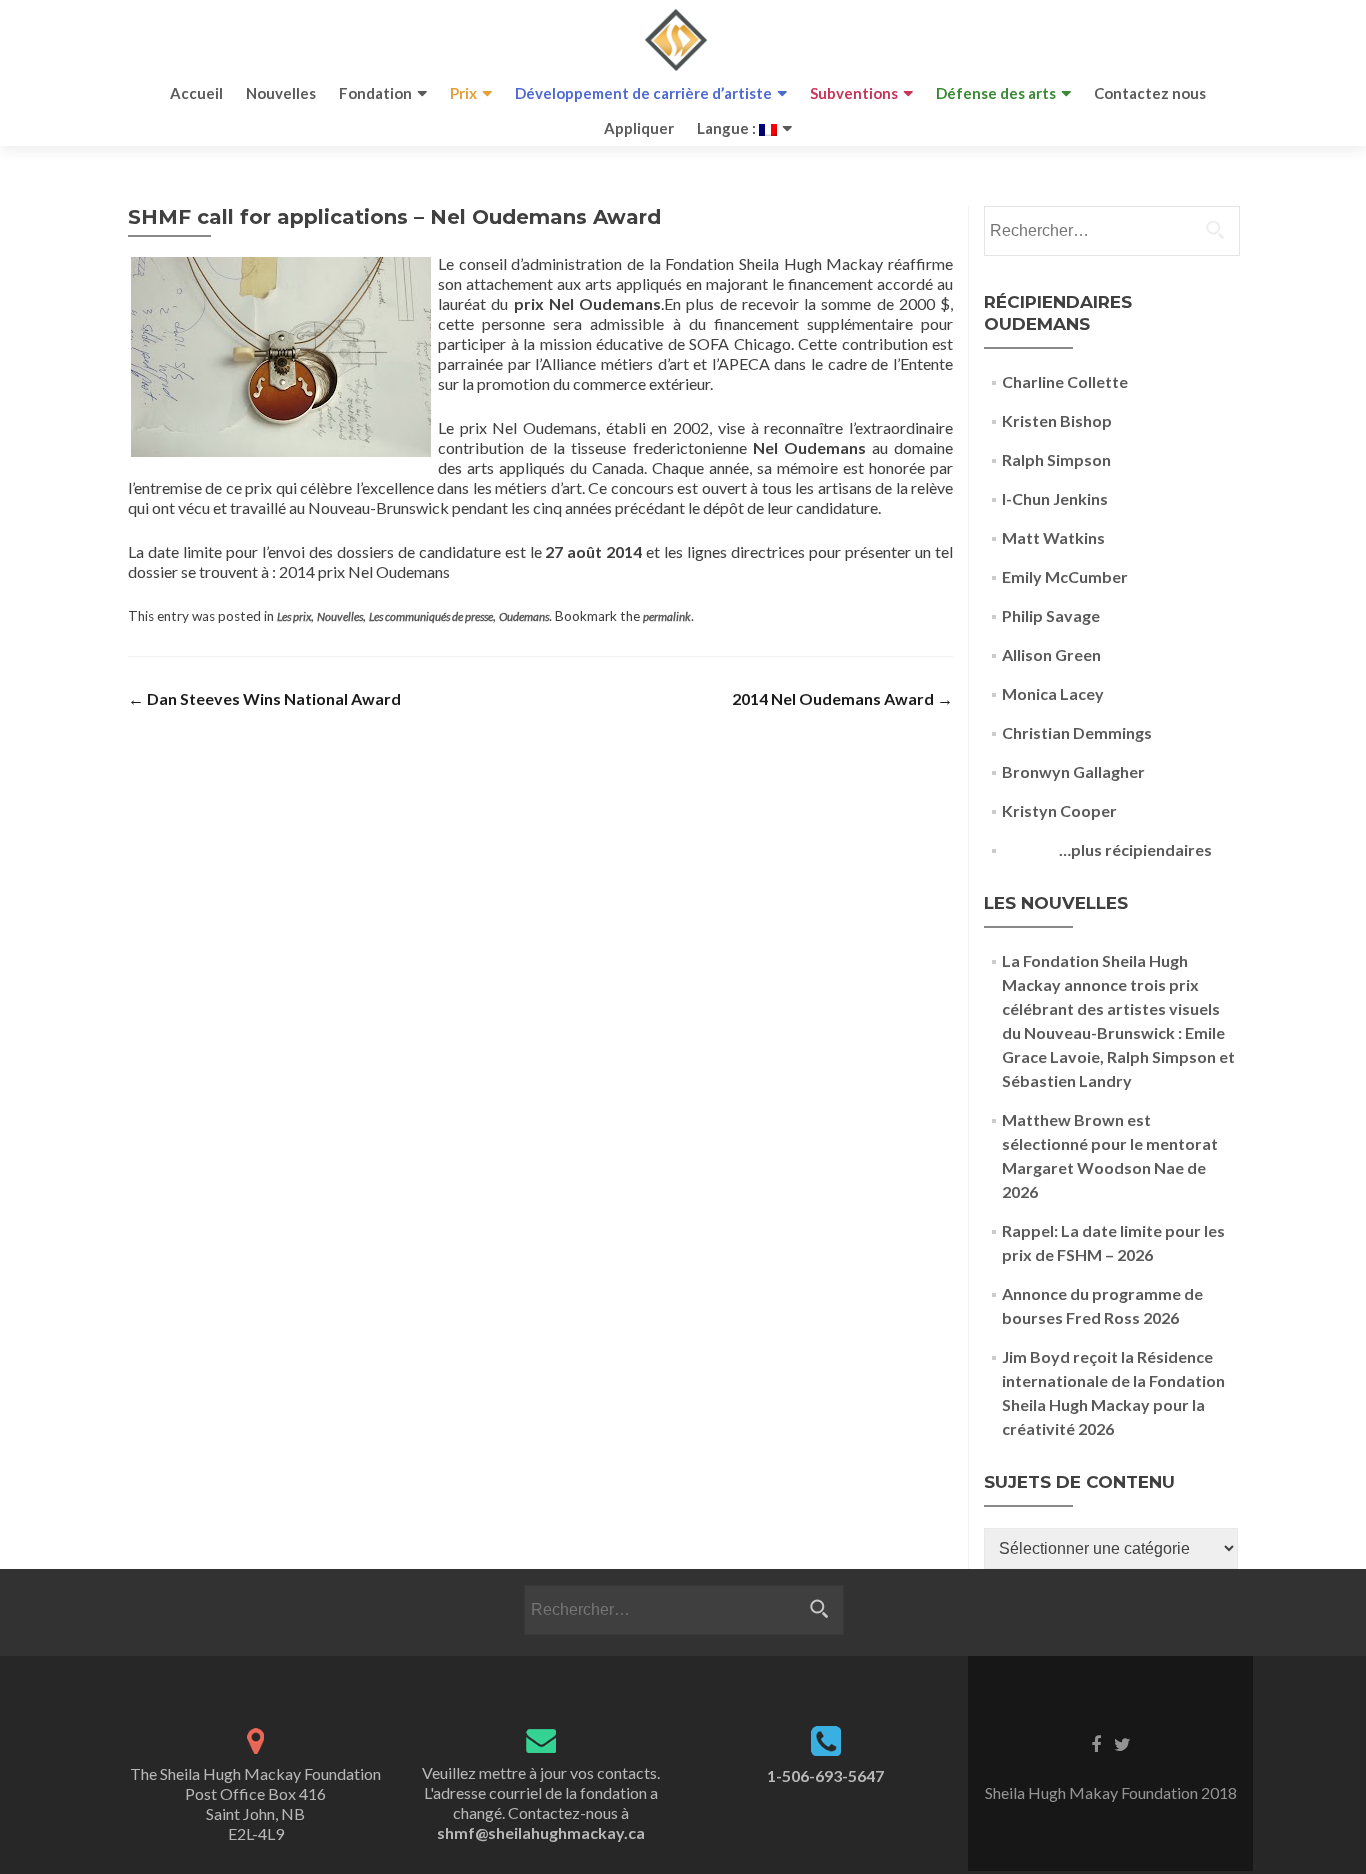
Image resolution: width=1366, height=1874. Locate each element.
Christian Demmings (1077, 732)
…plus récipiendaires (1107, 849)
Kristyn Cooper (1059, 810)
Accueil (196, 93)
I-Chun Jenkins (1055, 498)
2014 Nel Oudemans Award (842, 698)
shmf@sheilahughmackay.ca (541, 1832)
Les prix (294, 616)
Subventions (854, 93)
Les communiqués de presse (431, 616)
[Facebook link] (1096, 1743)
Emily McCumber (1065, 576)
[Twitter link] (1122, 1743)
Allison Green (1051, 654)
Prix (463, 93)
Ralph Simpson (1056, 459)
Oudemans (524, 616)
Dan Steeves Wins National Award (264, 698)
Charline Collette (1065, 381)
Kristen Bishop (1057, 420)
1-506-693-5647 (825, 1775)
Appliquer (639, 128)
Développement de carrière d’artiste (643, 93)
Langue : (728, 128)
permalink (667, 616)
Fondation (375, 93)
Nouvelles (281, 93)
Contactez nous (1150, 93)
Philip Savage (1051, 615)
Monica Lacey (1053, 693)
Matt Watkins (1053, 537)
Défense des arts (996, 93)
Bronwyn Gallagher (1073, 771)
